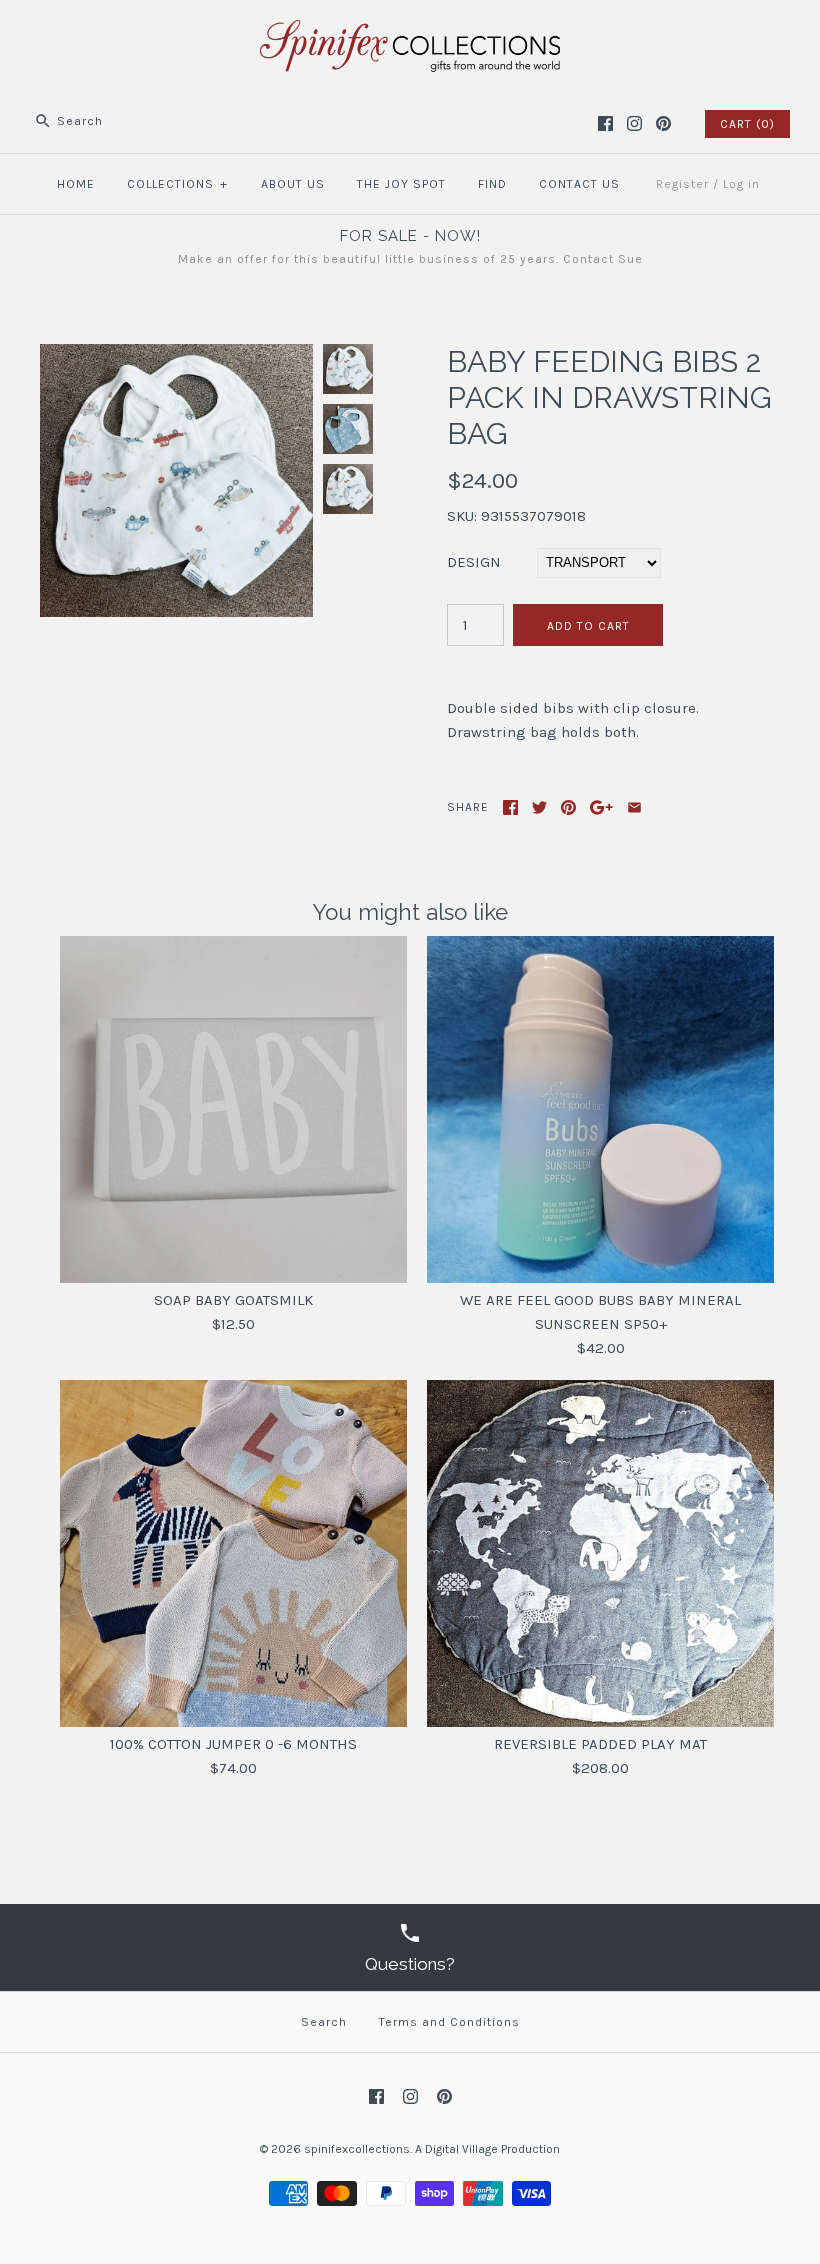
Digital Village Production (492, 2149)
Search (324, 2022)
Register (682, 184)
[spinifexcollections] (410, 32)
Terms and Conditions (449, 2022)
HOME (76, 184)
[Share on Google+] (601, 807)
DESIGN (474, 562)
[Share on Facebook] (510, 807)
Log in (741, 184)
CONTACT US (579, 184)
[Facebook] (605, 123)
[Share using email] (634, 807)
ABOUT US (293, 184)
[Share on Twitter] (539, 807)
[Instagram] (634, 123)
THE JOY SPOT (401, 184)
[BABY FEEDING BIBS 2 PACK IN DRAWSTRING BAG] (176, 356)
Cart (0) (747, 124)
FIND (492, 184)
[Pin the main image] (568, 807)
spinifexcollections (357, 2149)
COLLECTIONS (177, 184)
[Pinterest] (663, 123)
